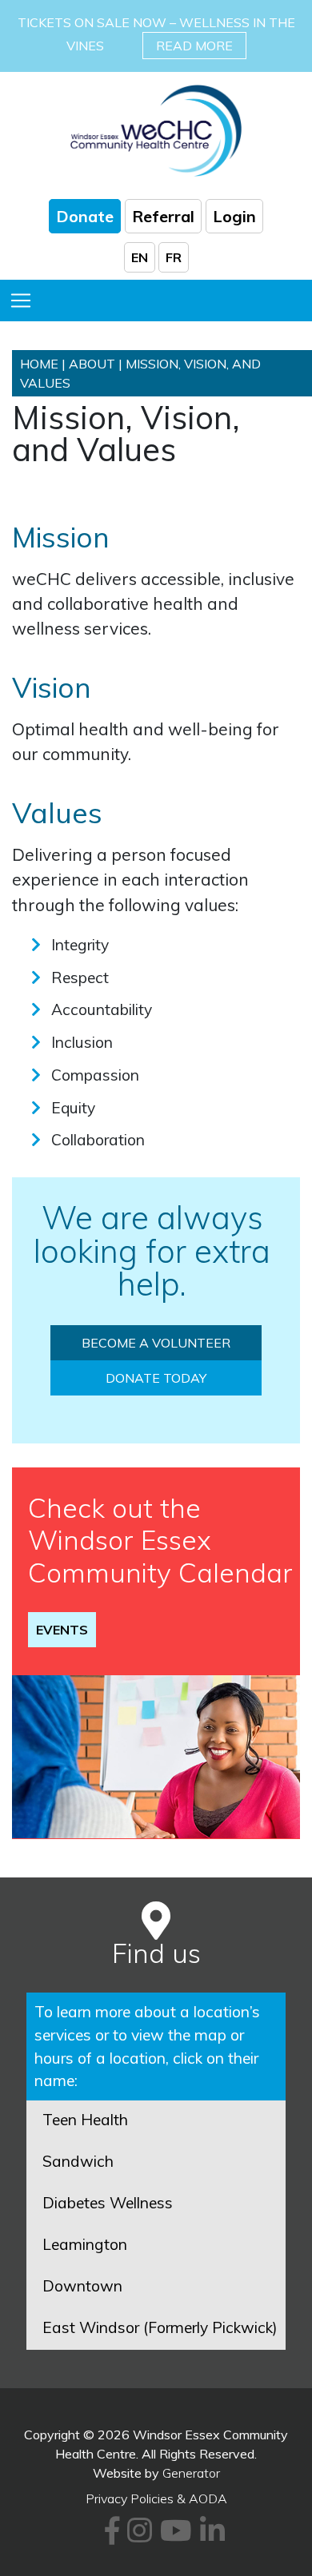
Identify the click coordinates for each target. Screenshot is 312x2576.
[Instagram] (137, 2536)
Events (62, 1630)
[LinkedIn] (210, 2536)
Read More (194, 46)
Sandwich (78, 2161)
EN (140, 257)
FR (174, 257)
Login (234, 216)
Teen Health (85, 2120)
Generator (191, 2473)
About (92, 364)
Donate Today (156, 1378)
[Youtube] (174, 2536)
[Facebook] (110, 2536)
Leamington (85, 2244)
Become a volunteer (156, 1343)
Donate (85, 216)
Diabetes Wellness (108, 2203)
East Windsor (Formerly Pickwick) (160, 2327)
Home (39, 364)
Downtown (82, 2286)
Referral (163, 216)
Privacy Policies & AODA (156, 2498)
